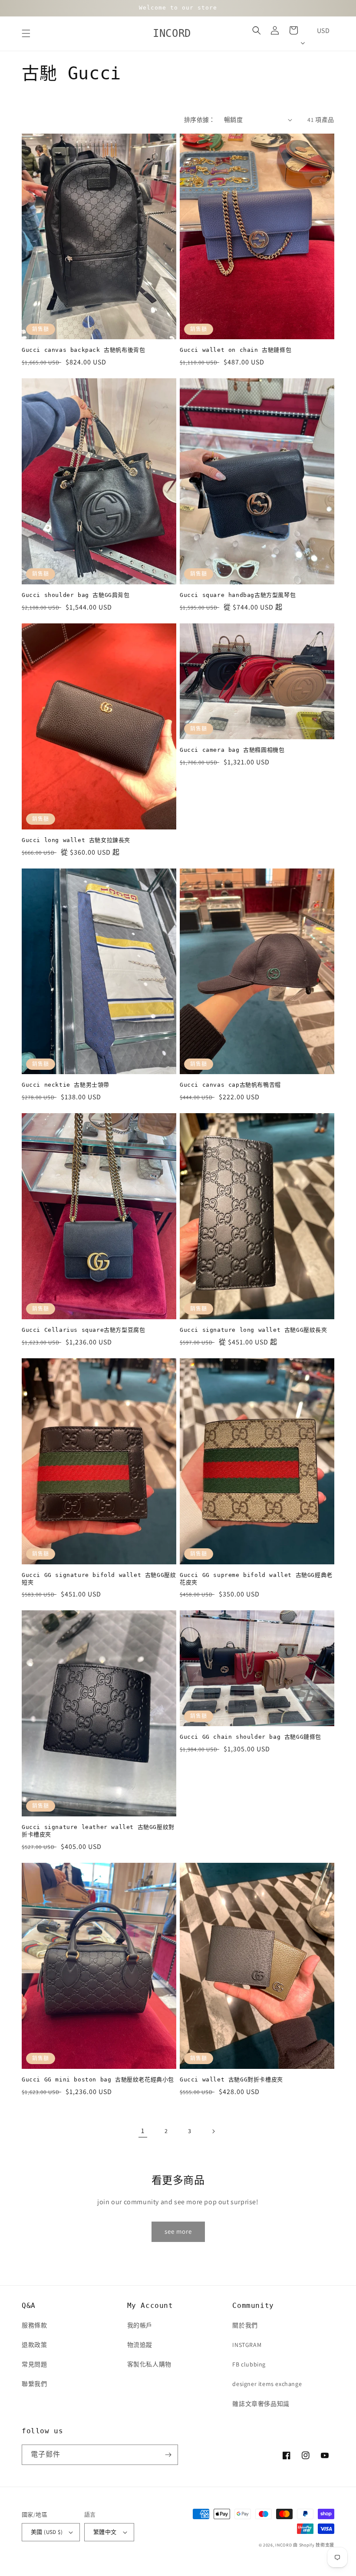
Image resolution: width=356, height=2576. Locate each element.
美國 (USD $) (47, 2532)
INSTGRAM (247, 2345)
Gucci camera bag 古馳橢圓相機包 (232, 750)
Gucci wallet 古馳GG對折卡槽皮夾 (231, 2079)
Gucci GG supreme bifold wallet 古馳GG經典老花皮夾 (256, 1579)
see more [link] (178, 2231)
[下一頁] (213, 2131)
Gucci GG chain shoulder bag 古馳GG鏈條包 (251, 1737)
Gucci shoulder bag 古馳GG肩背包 (76, 595)
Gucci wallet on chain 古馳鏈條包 (236, 350)
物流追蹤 (140, 2345)
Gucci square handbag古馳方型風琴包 (238, 595)
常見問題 (34, 2364)
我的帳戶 (140, 2325)
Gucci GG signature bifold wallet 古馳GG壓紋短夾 (99, 1579)
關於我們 (245, 2325)
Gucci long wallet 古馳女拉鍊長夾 (76, 840)
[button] (26, 33)
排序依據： (200, 120)
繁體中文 (105, 2532)
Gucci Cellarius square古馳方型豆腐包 (83, 1330)
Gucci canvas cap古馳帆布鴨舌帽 (230, 1085)
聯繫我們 (34, 2384)
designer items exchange (267, 2384)
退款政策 (34, 2345)
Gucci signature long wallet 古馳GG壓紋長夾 (254, 1330)
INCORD (283, 2545)
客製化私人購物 (149, 2364)
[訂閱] (168, 2455)
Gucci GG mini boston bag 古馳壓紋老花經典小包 (98, 2079)
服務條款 (34, 2325)
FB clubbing (249, 2364)
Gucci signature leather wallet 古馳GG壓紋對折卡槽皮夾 (98, 1831)
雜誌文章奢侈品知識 (261, 2404)
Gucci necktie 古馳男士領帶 (66, 1085)
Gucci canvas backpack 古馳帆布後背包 (83, 350)
